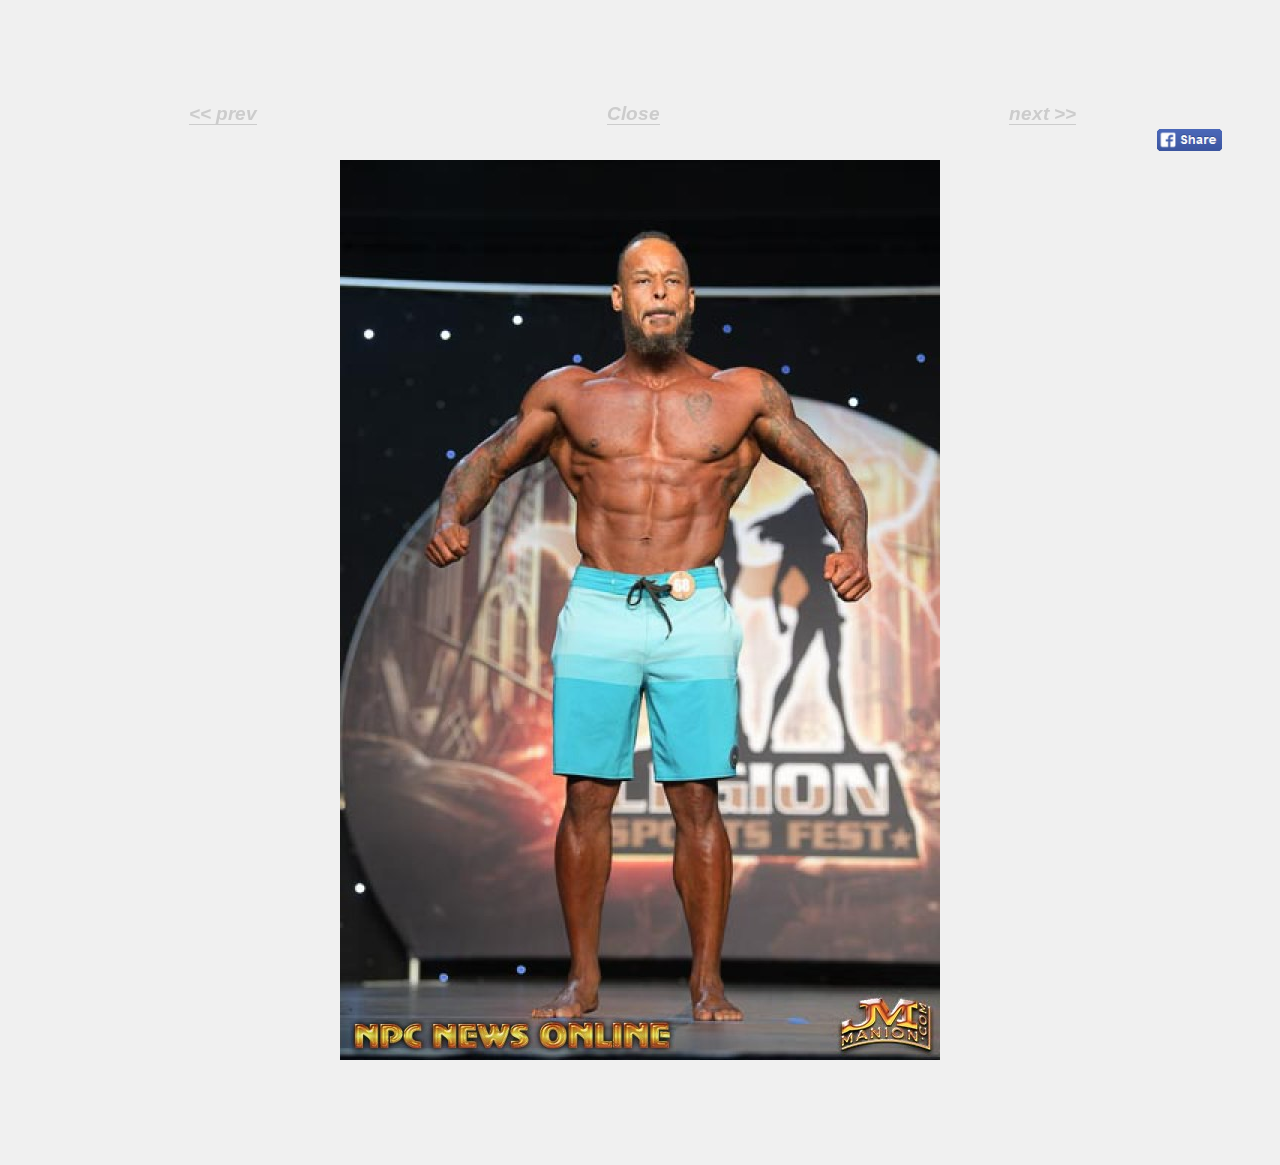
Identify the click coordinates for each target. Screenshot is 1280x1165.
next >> (1042, 113)
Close (633, 113)
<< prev (223, 113)
